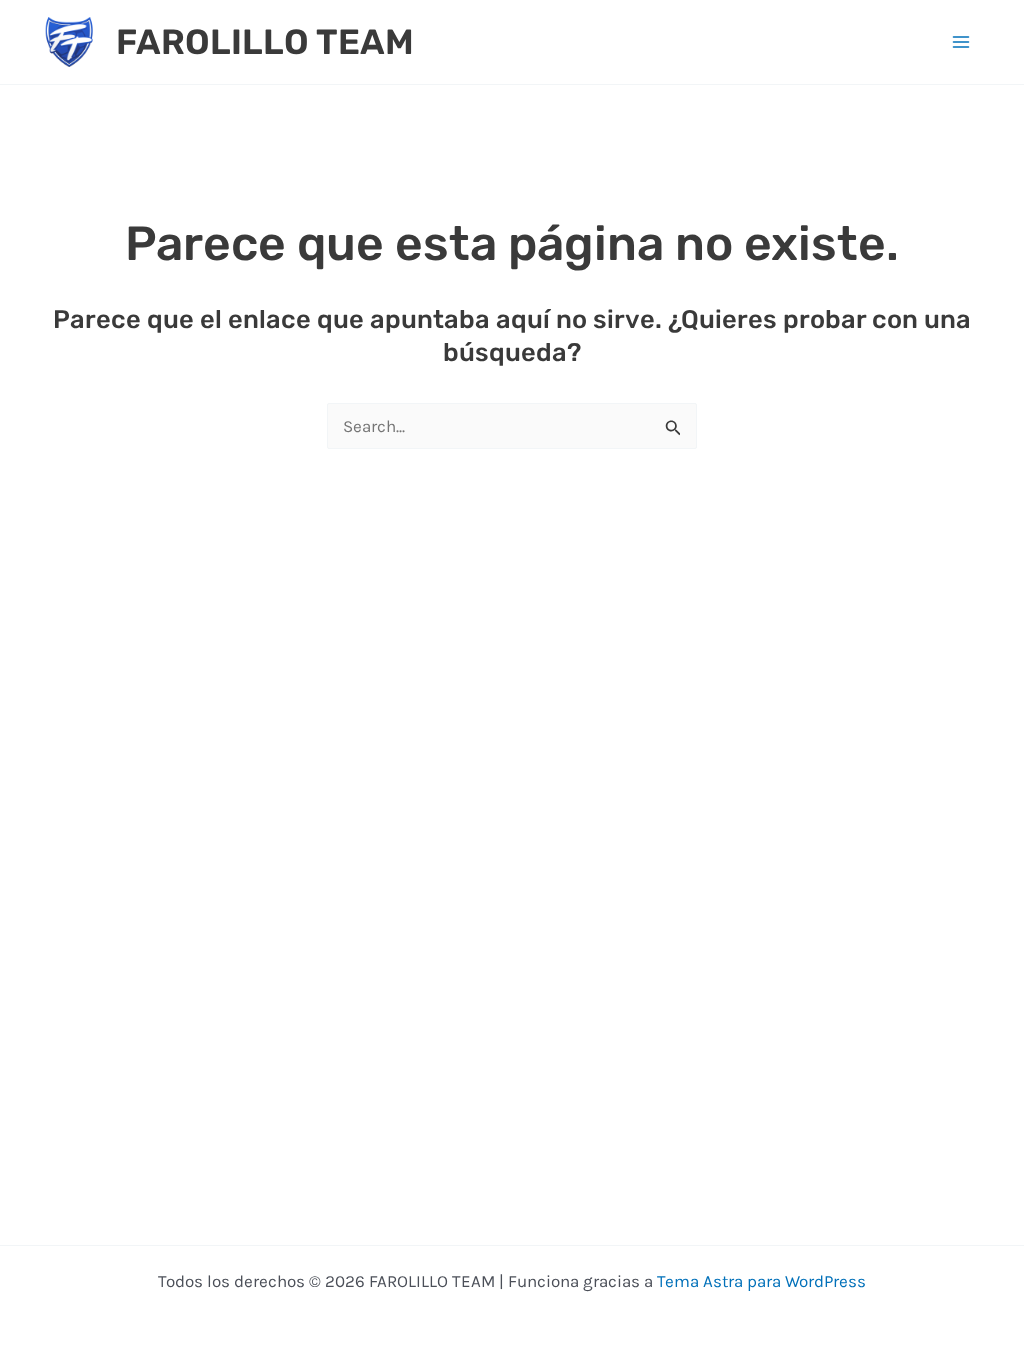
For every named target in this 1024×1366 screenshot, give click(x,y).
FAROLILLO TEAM (265, 42)
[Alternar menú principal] (962, 42)
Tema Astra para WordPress (761, 1281)
